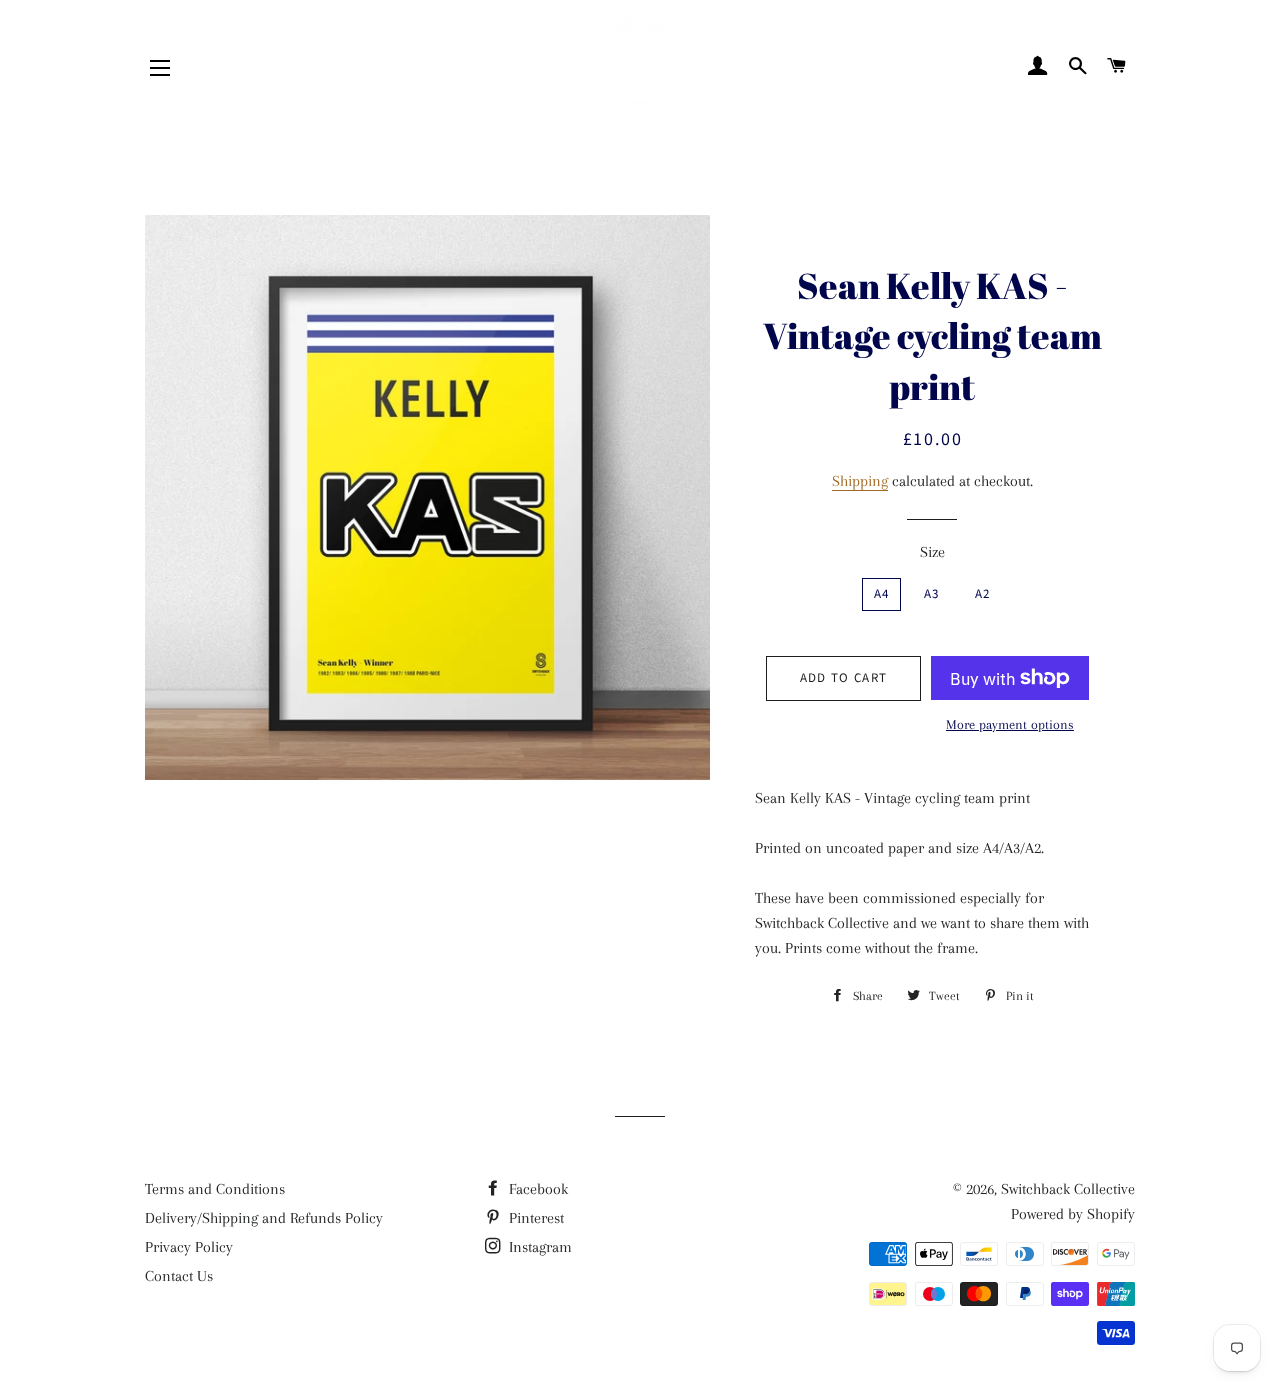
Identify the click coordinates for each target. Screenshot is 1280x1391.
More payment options (1010, 724)
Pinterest (534, 1218)
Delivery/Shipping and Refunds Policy (264, 1218)
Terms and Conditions (215, 1189)
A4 (882, 594)
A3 (932, 594)
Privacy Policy (189, 1247)
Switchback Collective (1068, 1189)
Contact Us (179, 1276)
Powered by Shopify (1073, 1214)
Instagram (538, 1247)
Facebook (536, 1189)
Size (932, 552)
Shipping (860, 481)
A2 (983, 594)
